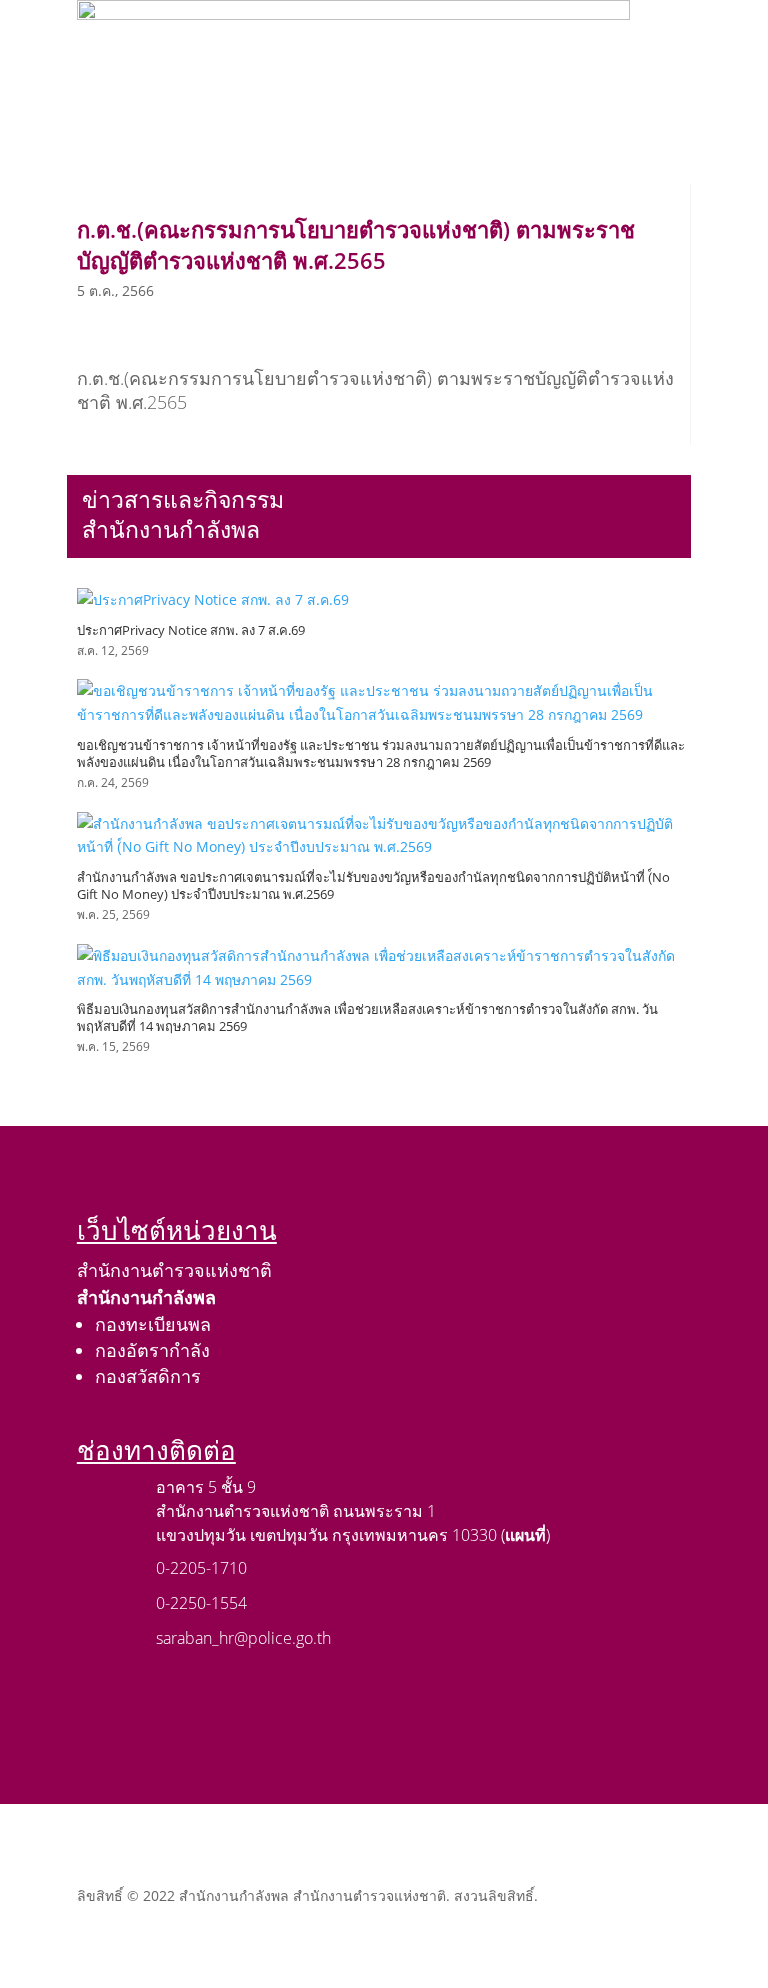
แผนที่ (525, 1535)
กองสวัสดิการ (148, 1376)
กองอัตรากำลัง (152, 1350)
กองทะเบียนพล (153, 1324)
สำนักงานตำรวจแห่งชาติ (174, 1270)
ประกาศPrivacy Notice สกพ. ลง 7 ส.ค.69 (191, 630)
